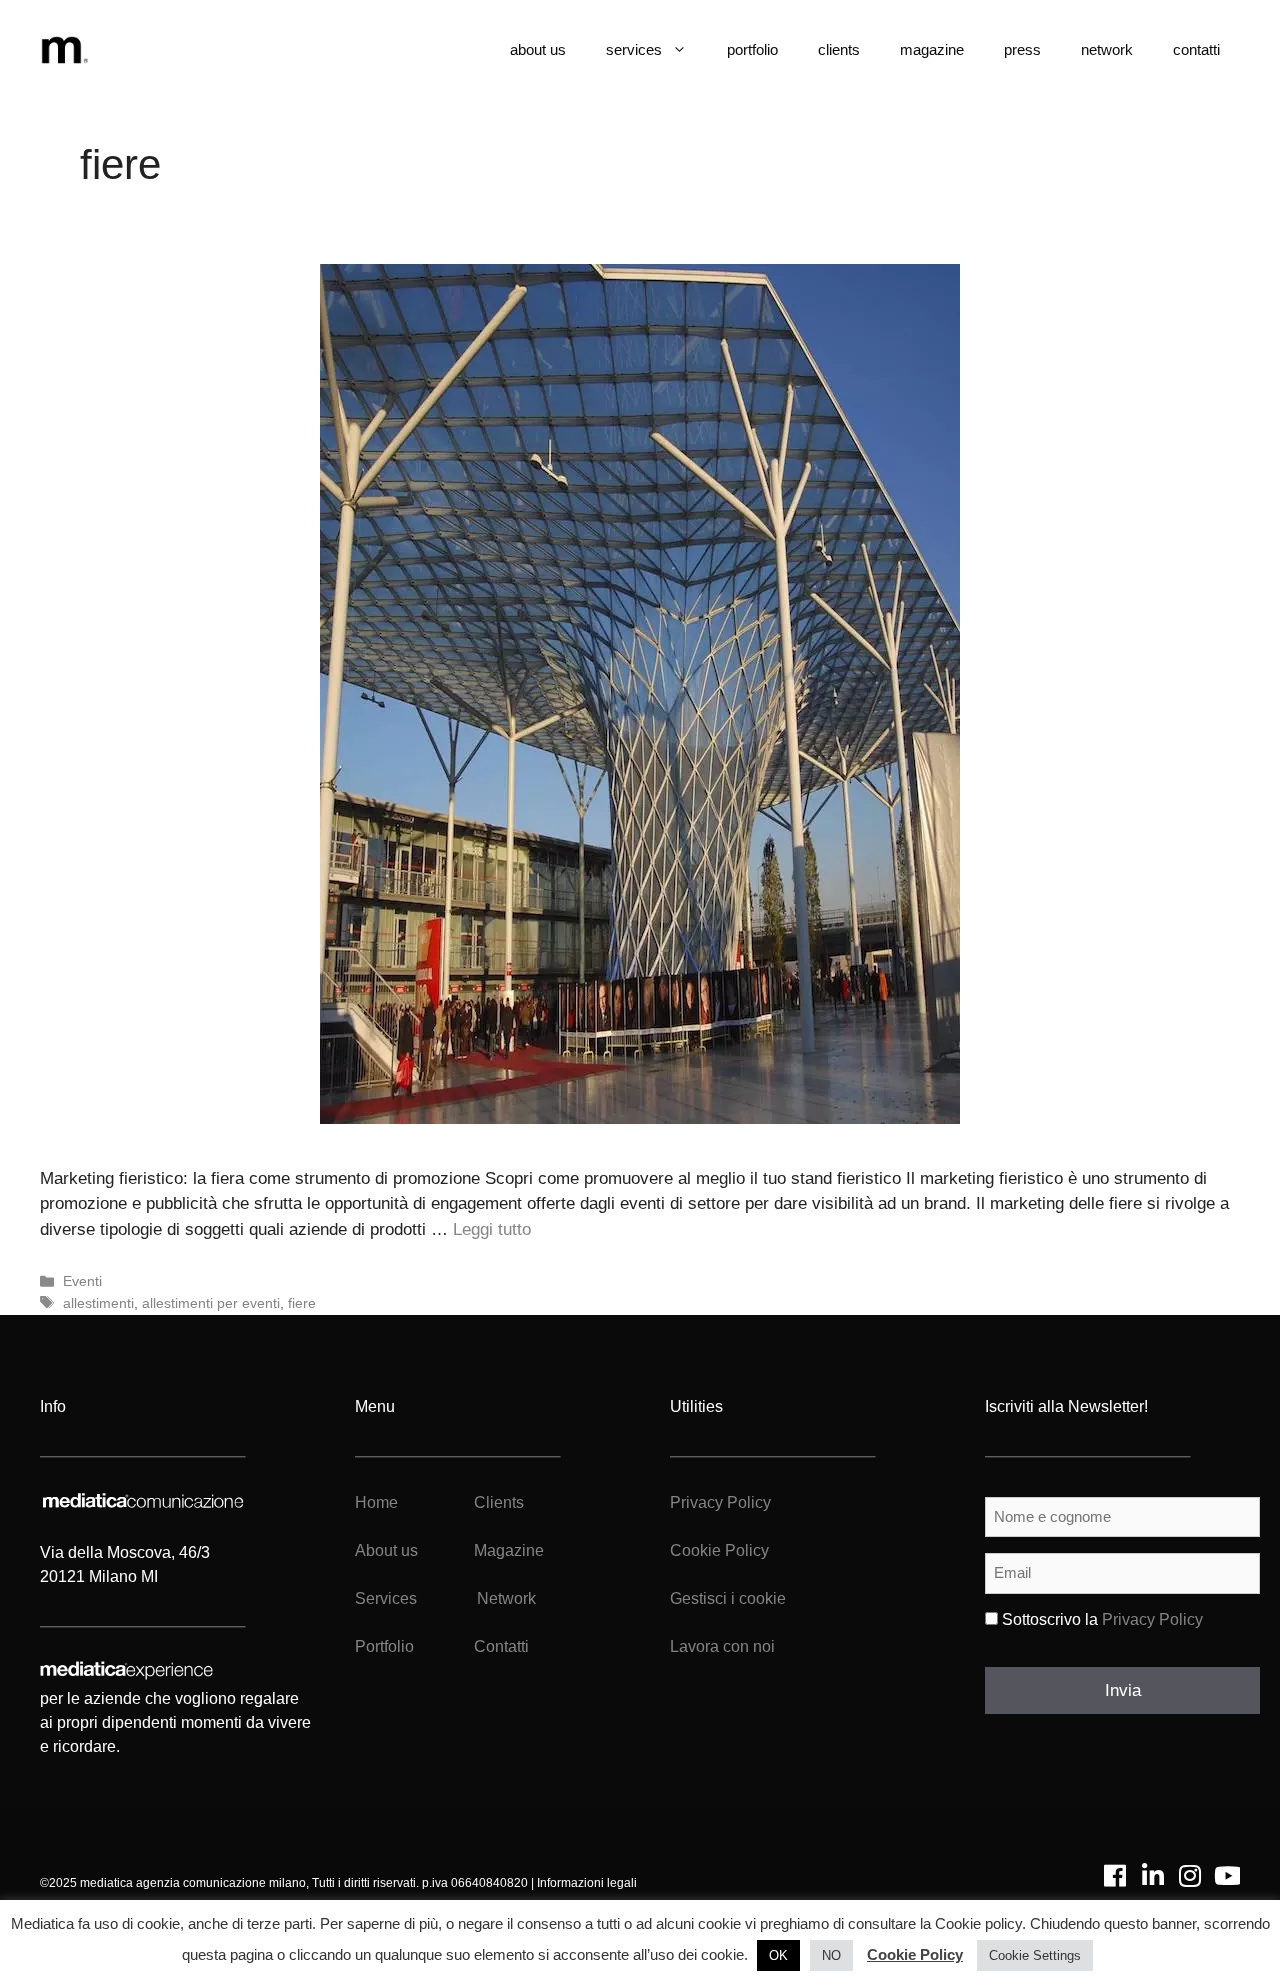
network (1107, 49)
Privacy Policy (720, 1502)
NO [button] (831, 1955)
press (1022, 49)
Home (376, 1502)
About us (386, 1550)
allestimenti (98, 1303)
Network (506, 1598)
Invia (1123, 1690)
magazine (932, 49)
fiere (302, 1303)
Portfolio (384, 1646)
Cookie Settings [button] (1035, 1955)
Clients (497, 1502)
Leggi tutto (492, 1229)
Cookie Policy (719, 1550)
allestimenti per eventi (211, 1303)
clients (839, 49)
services (634, 49)
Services (386, 1598)
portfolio (752, 49)
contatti (1196, 49)
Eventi (82, 1281)
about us (538, 49)
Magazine (509, 1550)
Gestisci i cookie (728, 1598)
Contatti (501, 1646)
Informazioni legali (587, 1883)
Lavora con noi (722, 1646)
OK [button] (778, 1955)
